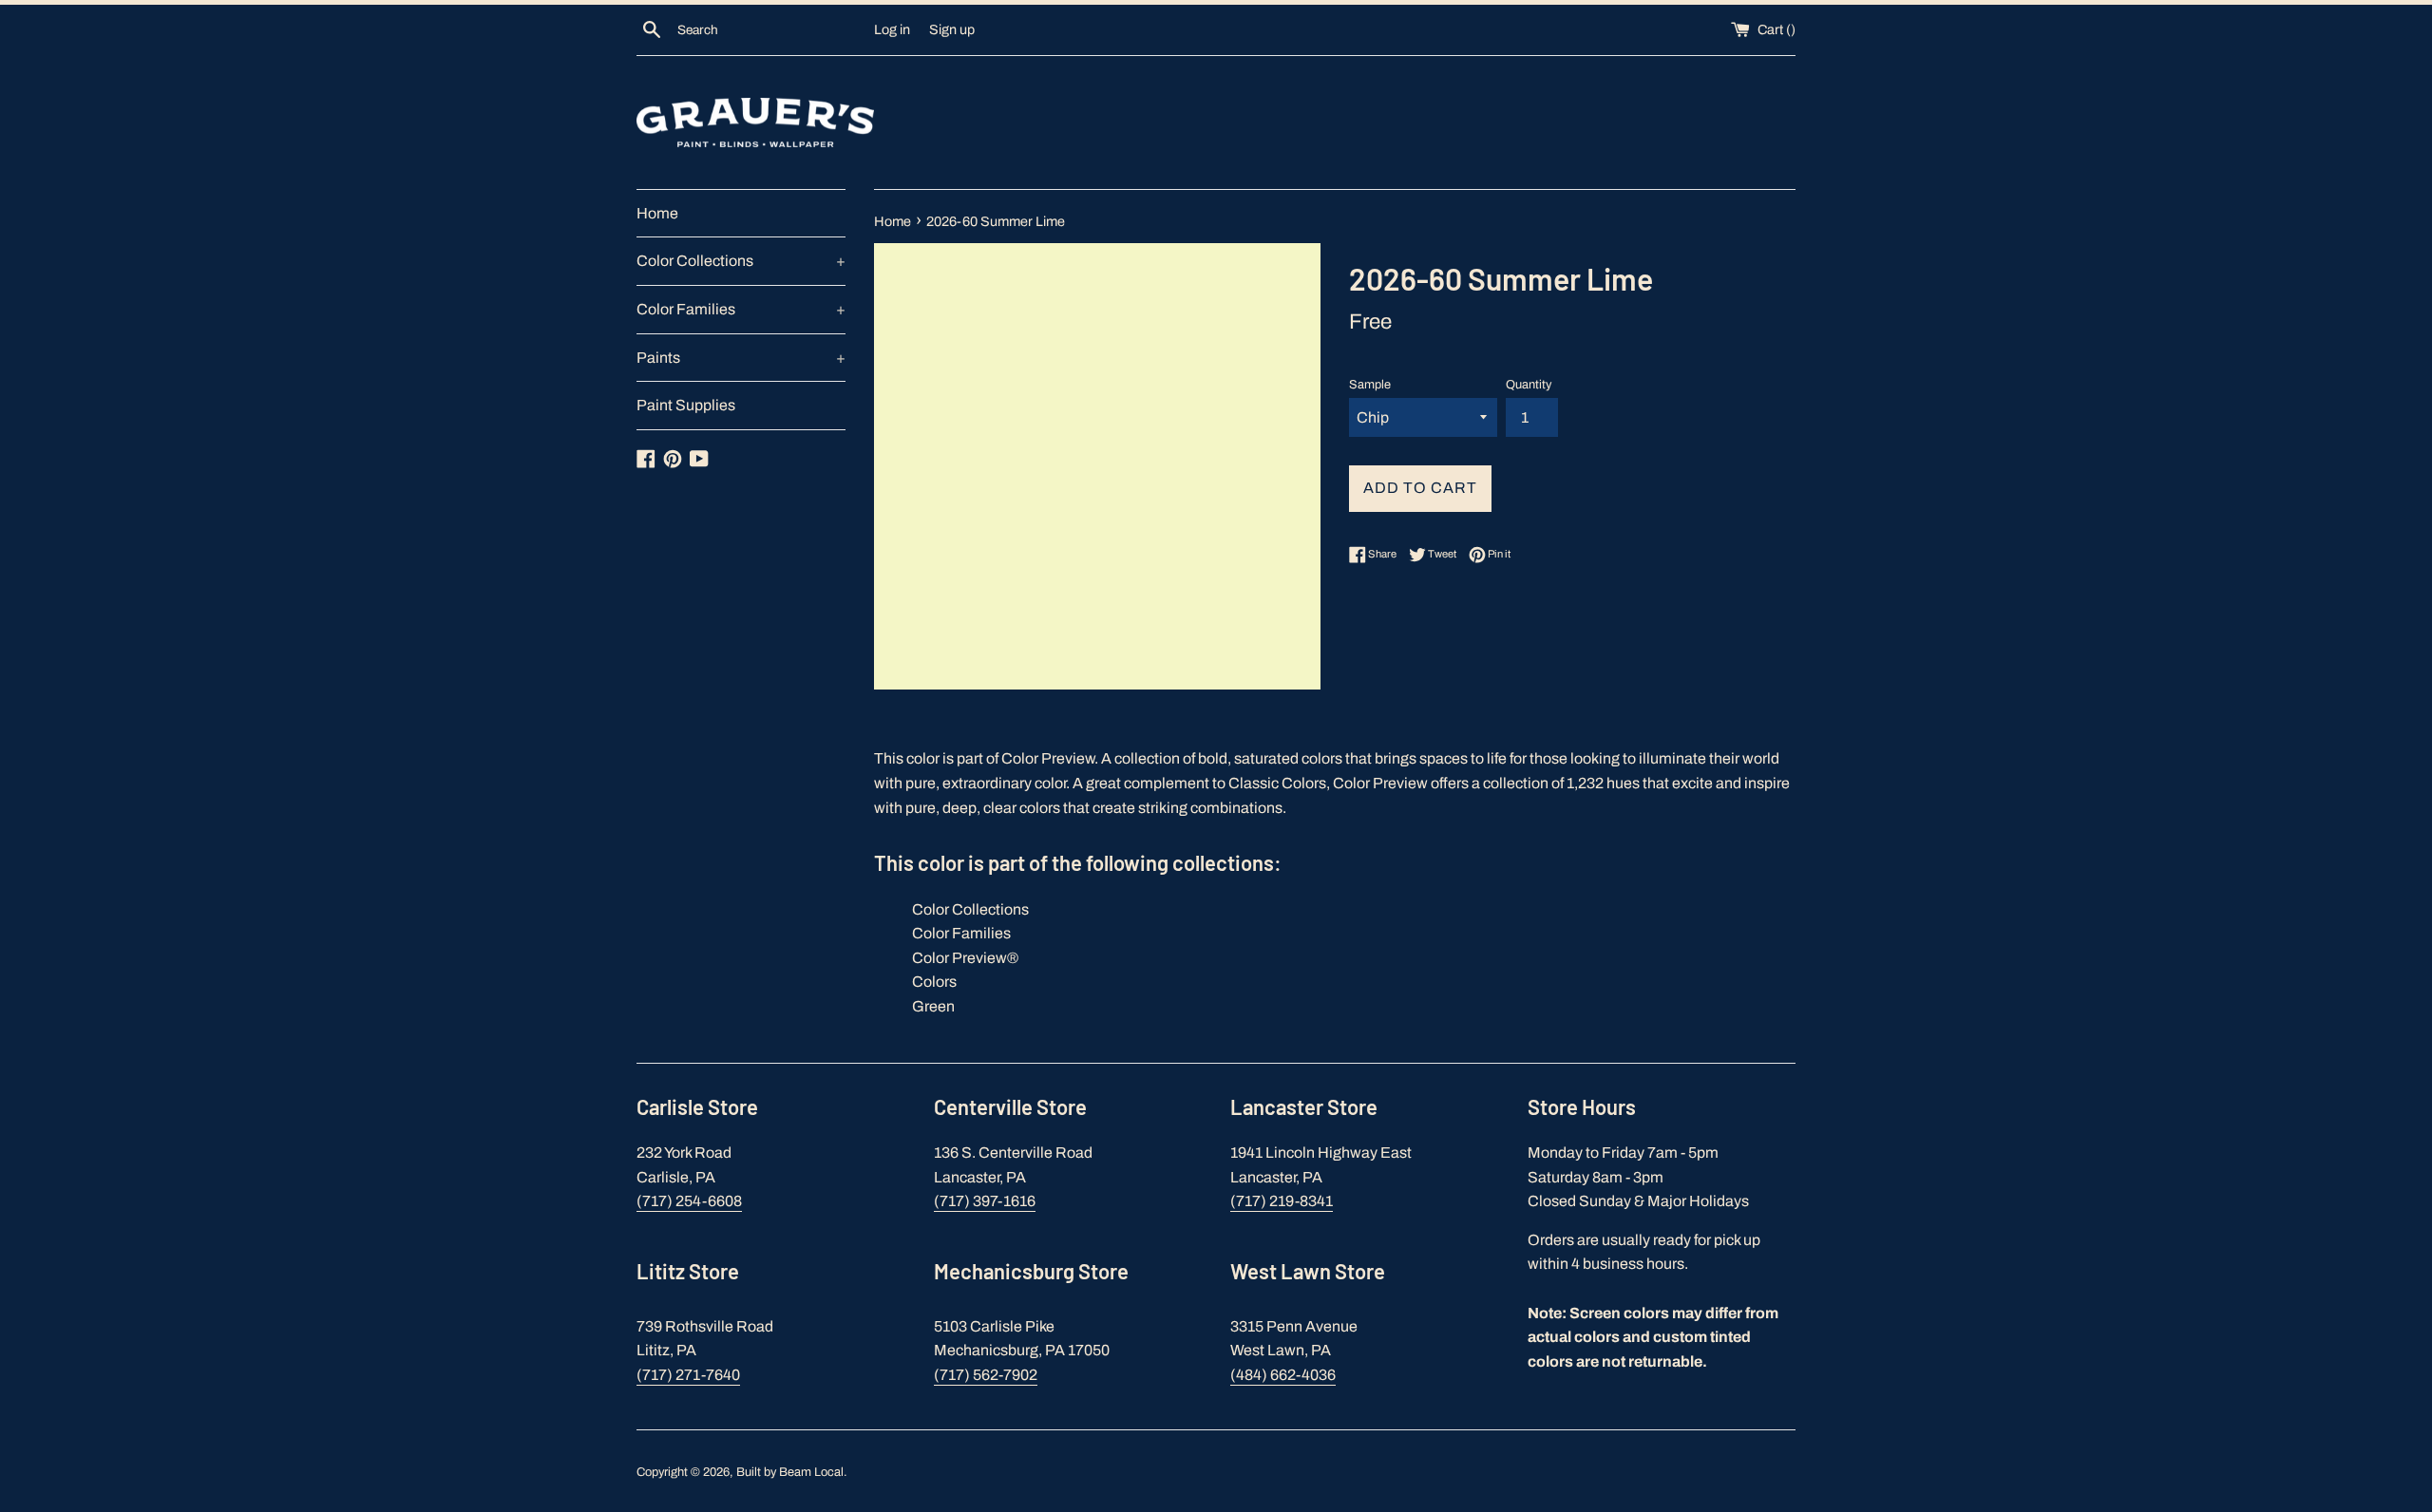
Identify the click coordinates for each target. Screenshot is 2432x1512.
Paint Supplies (686, 405)
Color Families (741, 309)
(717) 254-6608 (689, 1201)
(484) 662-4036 (1283, 1375)
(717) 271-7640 (688, 1375)
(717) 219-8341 (1282, 1201)
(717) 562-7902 (986, 1375)
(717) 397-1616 (985, 1201)
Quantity (1529, 385)
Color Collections (741, 261)
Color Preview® (965, 958)
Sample (1370, 385)
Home (657, 213)
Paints (741, 358)
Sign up (952, 29)
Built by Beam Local (790, 1472)
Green (933, 1006)
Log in (892, 29)
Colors (934, 982)
